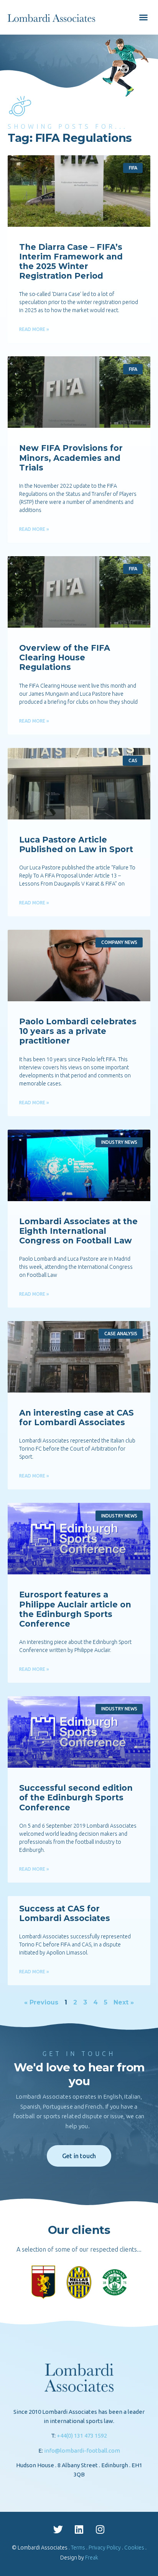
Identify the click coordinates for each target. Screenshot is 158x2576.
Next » (124, 2002)
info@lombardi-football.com (82, 2451)
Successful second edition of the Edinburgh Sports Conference (76, 1797)
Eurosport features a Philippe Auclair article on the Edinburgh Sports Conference (75, 1609)
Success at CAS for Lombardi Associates (65, 1913)
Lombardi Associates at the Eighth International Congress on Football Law (78, 1231)
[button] (143, 17)
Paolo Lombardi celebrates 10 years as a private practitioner (78, 1031)
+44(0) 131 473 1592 (82, 2436)
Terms (78, 2548)
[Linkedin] (79, 2529)
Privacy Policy (105, 2548)
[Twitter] (58, 2529)
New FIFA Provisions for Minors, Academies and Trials (71, 458)
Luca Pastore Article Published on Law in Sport (76, 844)
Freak (92, 2558)
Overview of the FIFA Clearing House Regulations (65, 657)
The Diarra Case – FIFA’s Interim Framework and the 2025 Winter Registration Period (71, 262)
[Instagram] (100, 2529)
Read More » (34, 329)
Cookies (134, 2548)
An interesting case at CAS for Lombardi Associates (77, 1418)
